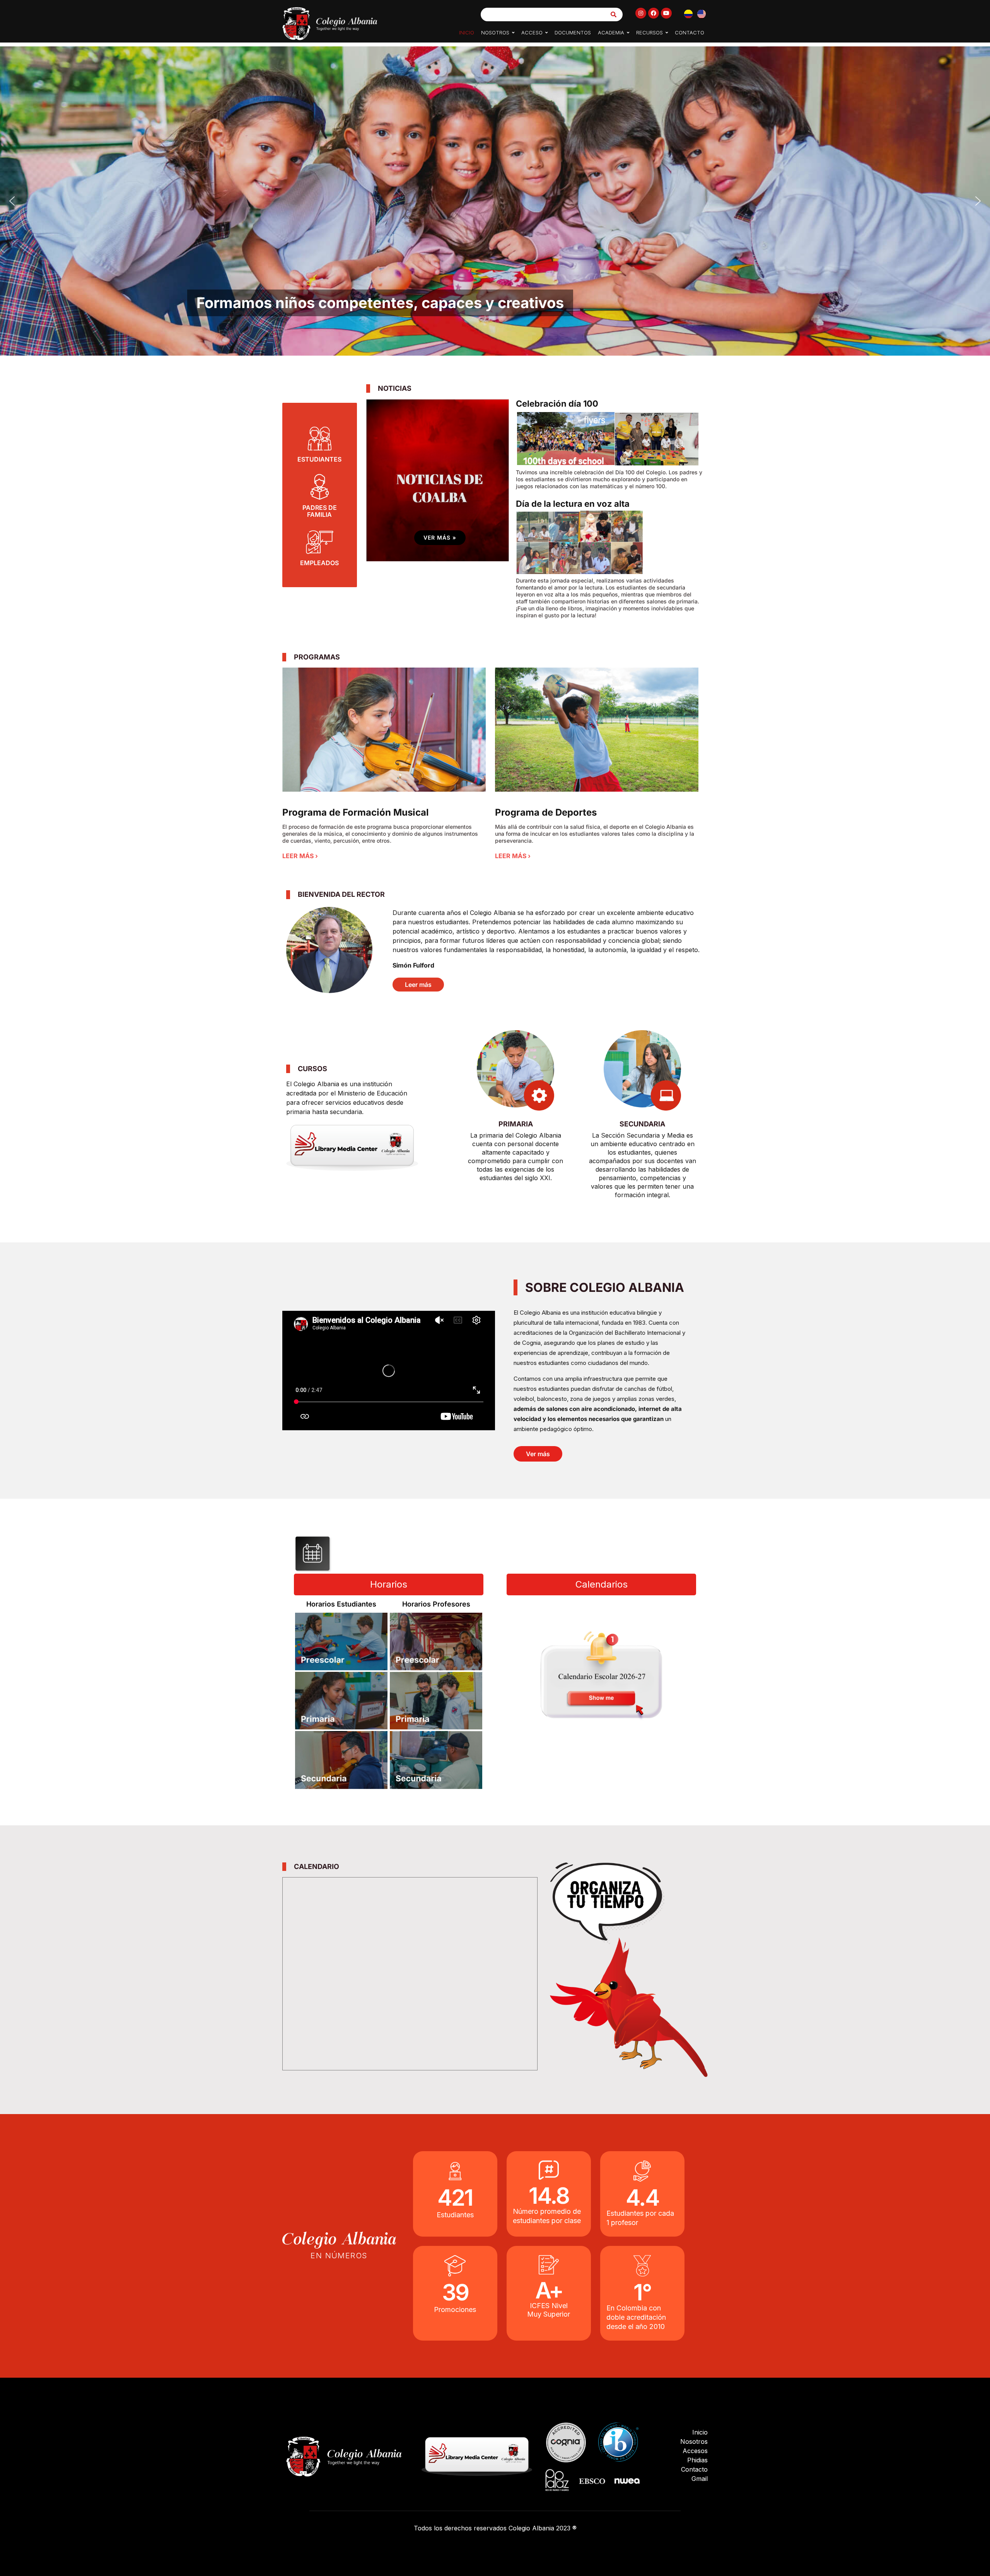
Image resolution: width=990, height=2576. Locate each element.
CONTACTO (690, 32)
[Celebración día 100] (608, 439)
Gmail (700, 2479)
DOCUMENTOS (573, 32)
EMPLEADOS (319, 563)
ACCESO (532, 32)
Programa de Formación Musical (356, 812)
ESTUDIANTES (319, 459)
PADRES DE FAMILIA (320, 511)
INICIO (467, 32)
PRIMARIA (516, 1124)
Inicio (700, 2432)
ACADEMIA (611, 32)
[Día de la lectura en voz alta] (580, 543)
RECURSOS (649, 32)
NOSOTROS (495, 32)
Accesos (695, 2451)
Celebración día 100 (557, 404)
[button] (498, 32)
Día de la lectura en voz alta (573, 504)
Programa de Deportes (546, 812)
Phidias (697, 2460)
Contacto (694, 2469)
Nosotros (694, 2441)
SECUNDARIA (642, 1124)
